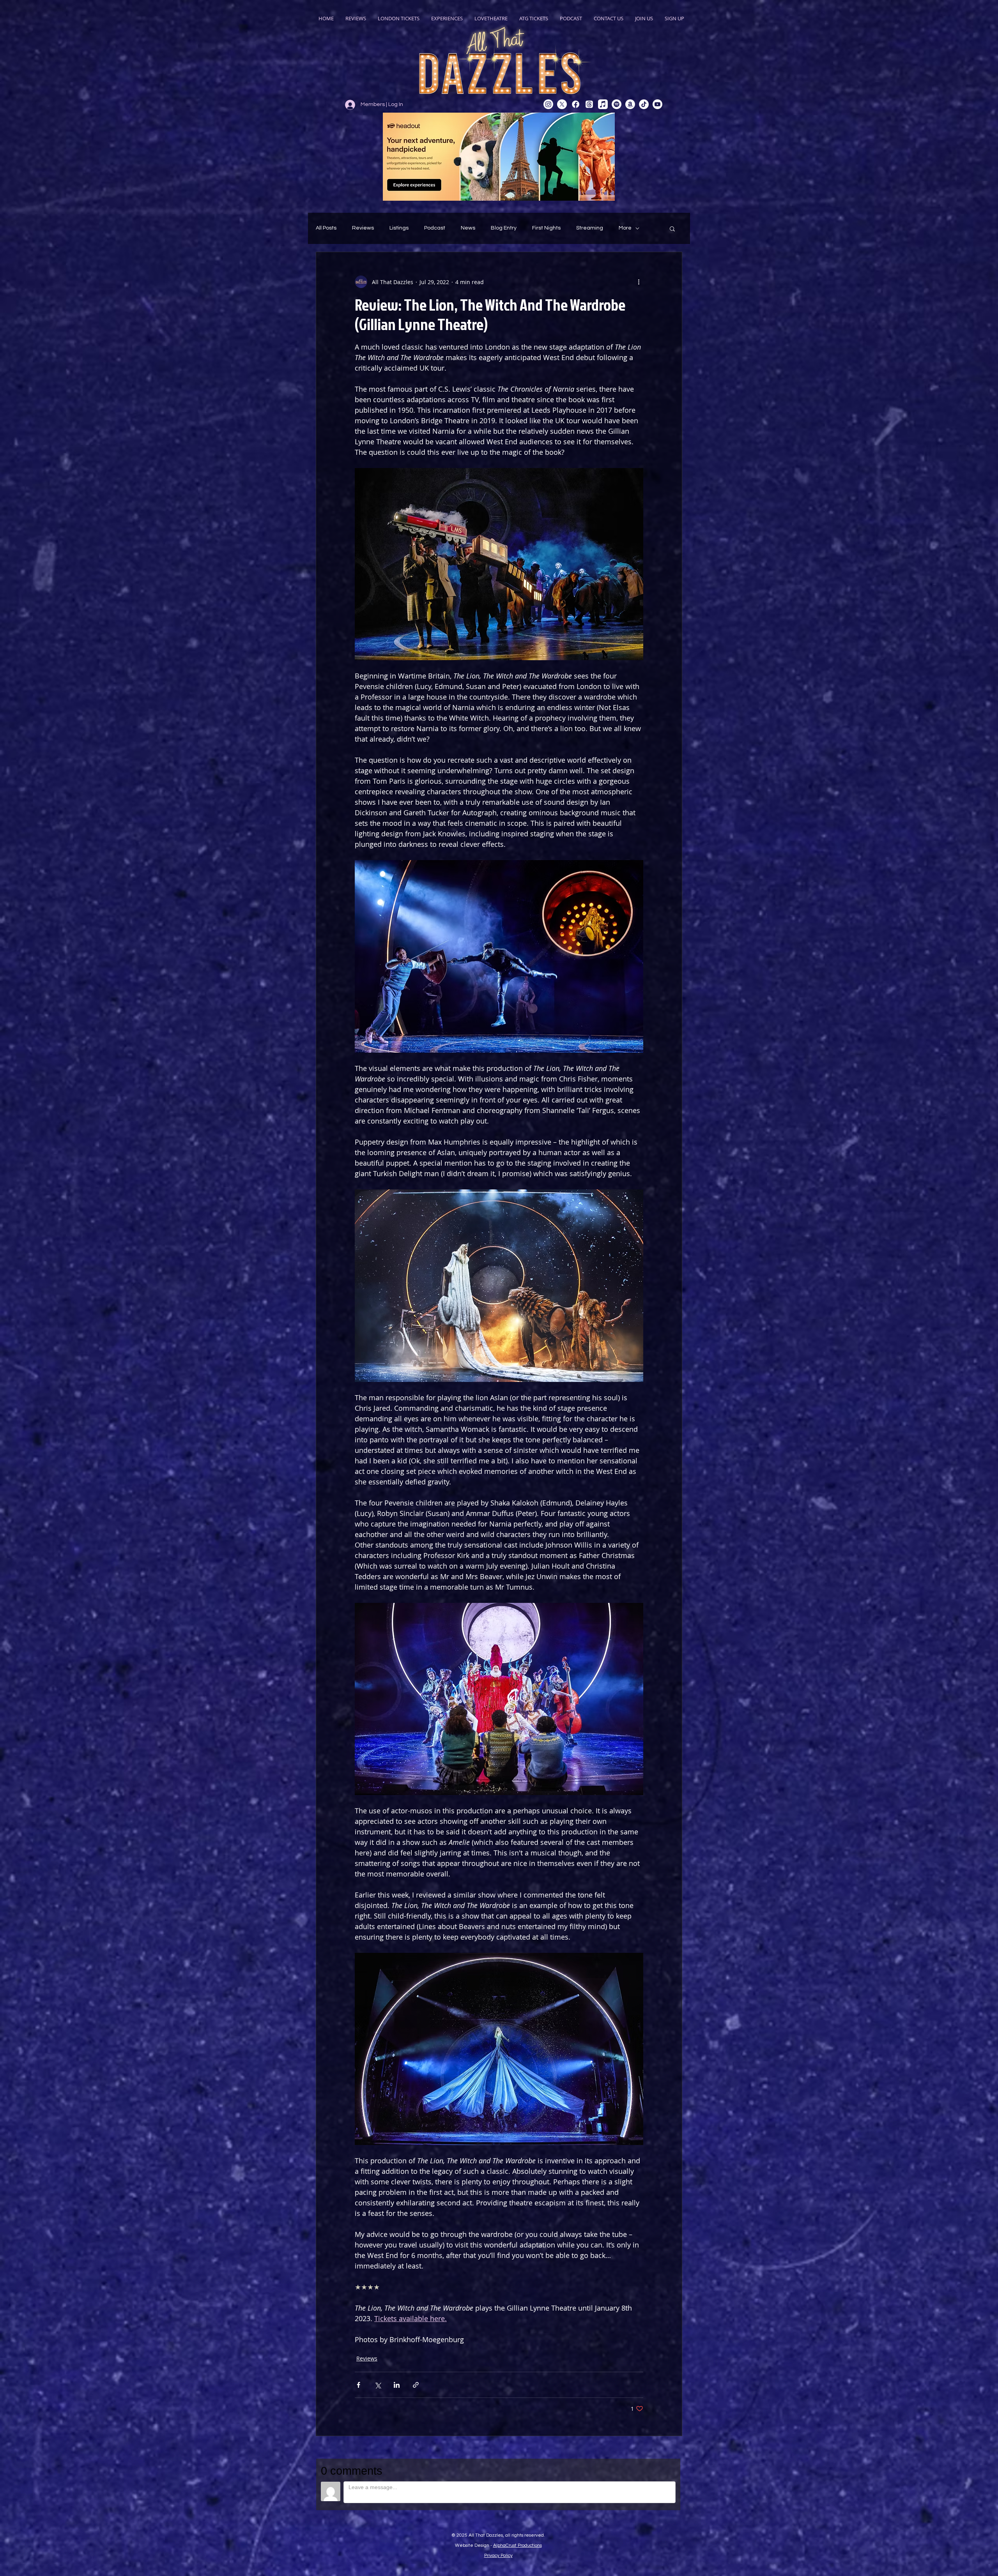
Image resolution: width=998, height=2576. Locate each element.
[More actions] (639, 282)
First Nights (546, 228)
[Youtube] (657, 104)
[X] (562, 104)
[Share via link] (416, 2385)
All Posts (326, 228)
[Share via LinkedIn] (397, 2385)
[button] (672, 228)
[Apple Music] (603, 104)
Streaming (590, 228)
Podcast (435, 228)
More (625, 228)
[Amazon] (630, 104)
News (468, 228)
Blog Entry (504, 228)
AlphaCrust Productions (518, 2545)
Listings (399, 228)
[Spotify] (617, 104)
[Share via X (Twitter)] (378, 2385)
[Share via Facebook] (358, 2385)
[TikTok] (644, 104)
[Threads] (589, 104)
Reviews (363, 228)
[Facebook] (576, 104)
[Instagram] (548, 104)
